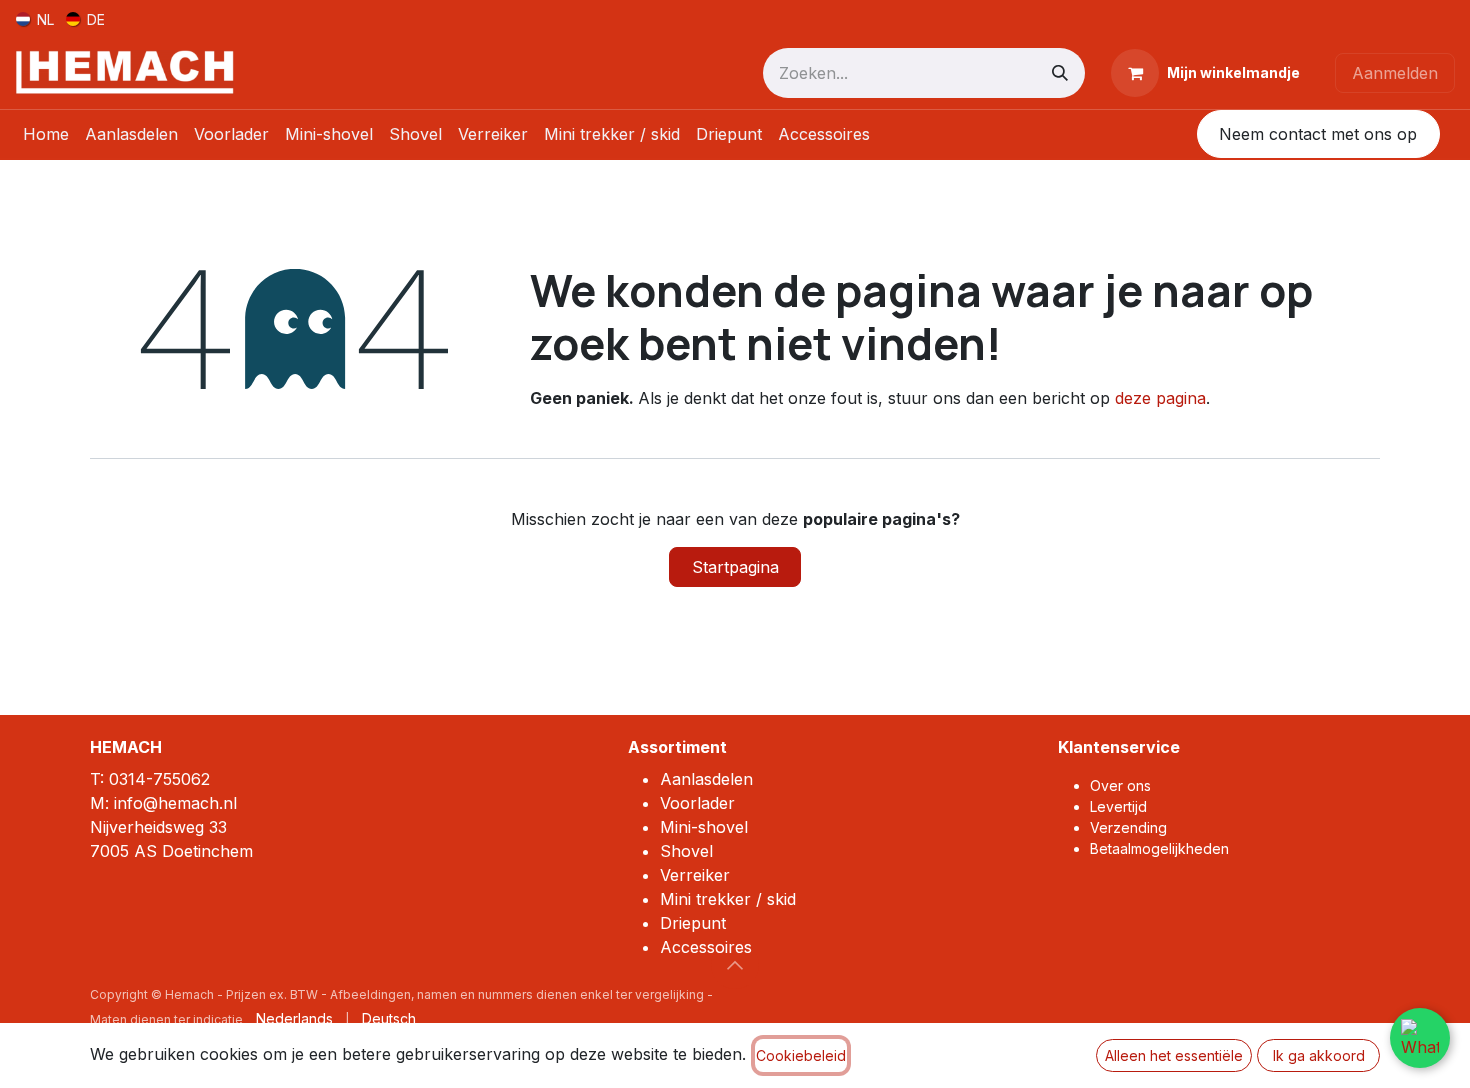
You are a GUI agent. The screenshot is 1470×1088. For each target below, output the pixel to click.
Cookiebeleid (801, 1055)
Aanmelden (1395, 73)
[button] (735, 965)
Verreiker (695, 875)
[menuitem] (35, 18)
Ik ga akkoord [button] (1319, 1055)
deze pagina (1160, 398)
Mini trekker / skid (728, 899)
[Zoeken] (1060, 73)
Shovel (686, 851)
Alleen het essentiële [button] (1174, 1055)
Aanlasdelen (706, 779)
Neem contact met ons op (1318, 134)
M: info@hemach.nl (163, 803)
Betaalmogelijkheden (1159, 848)
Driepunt (693, 923)
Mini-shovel (704, 827)
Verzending (1128, 827)
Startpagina (735, 567)
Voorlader (697, 803)
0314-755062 (159, 779)
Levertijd (1118, 806)
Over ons (1120, 785)
